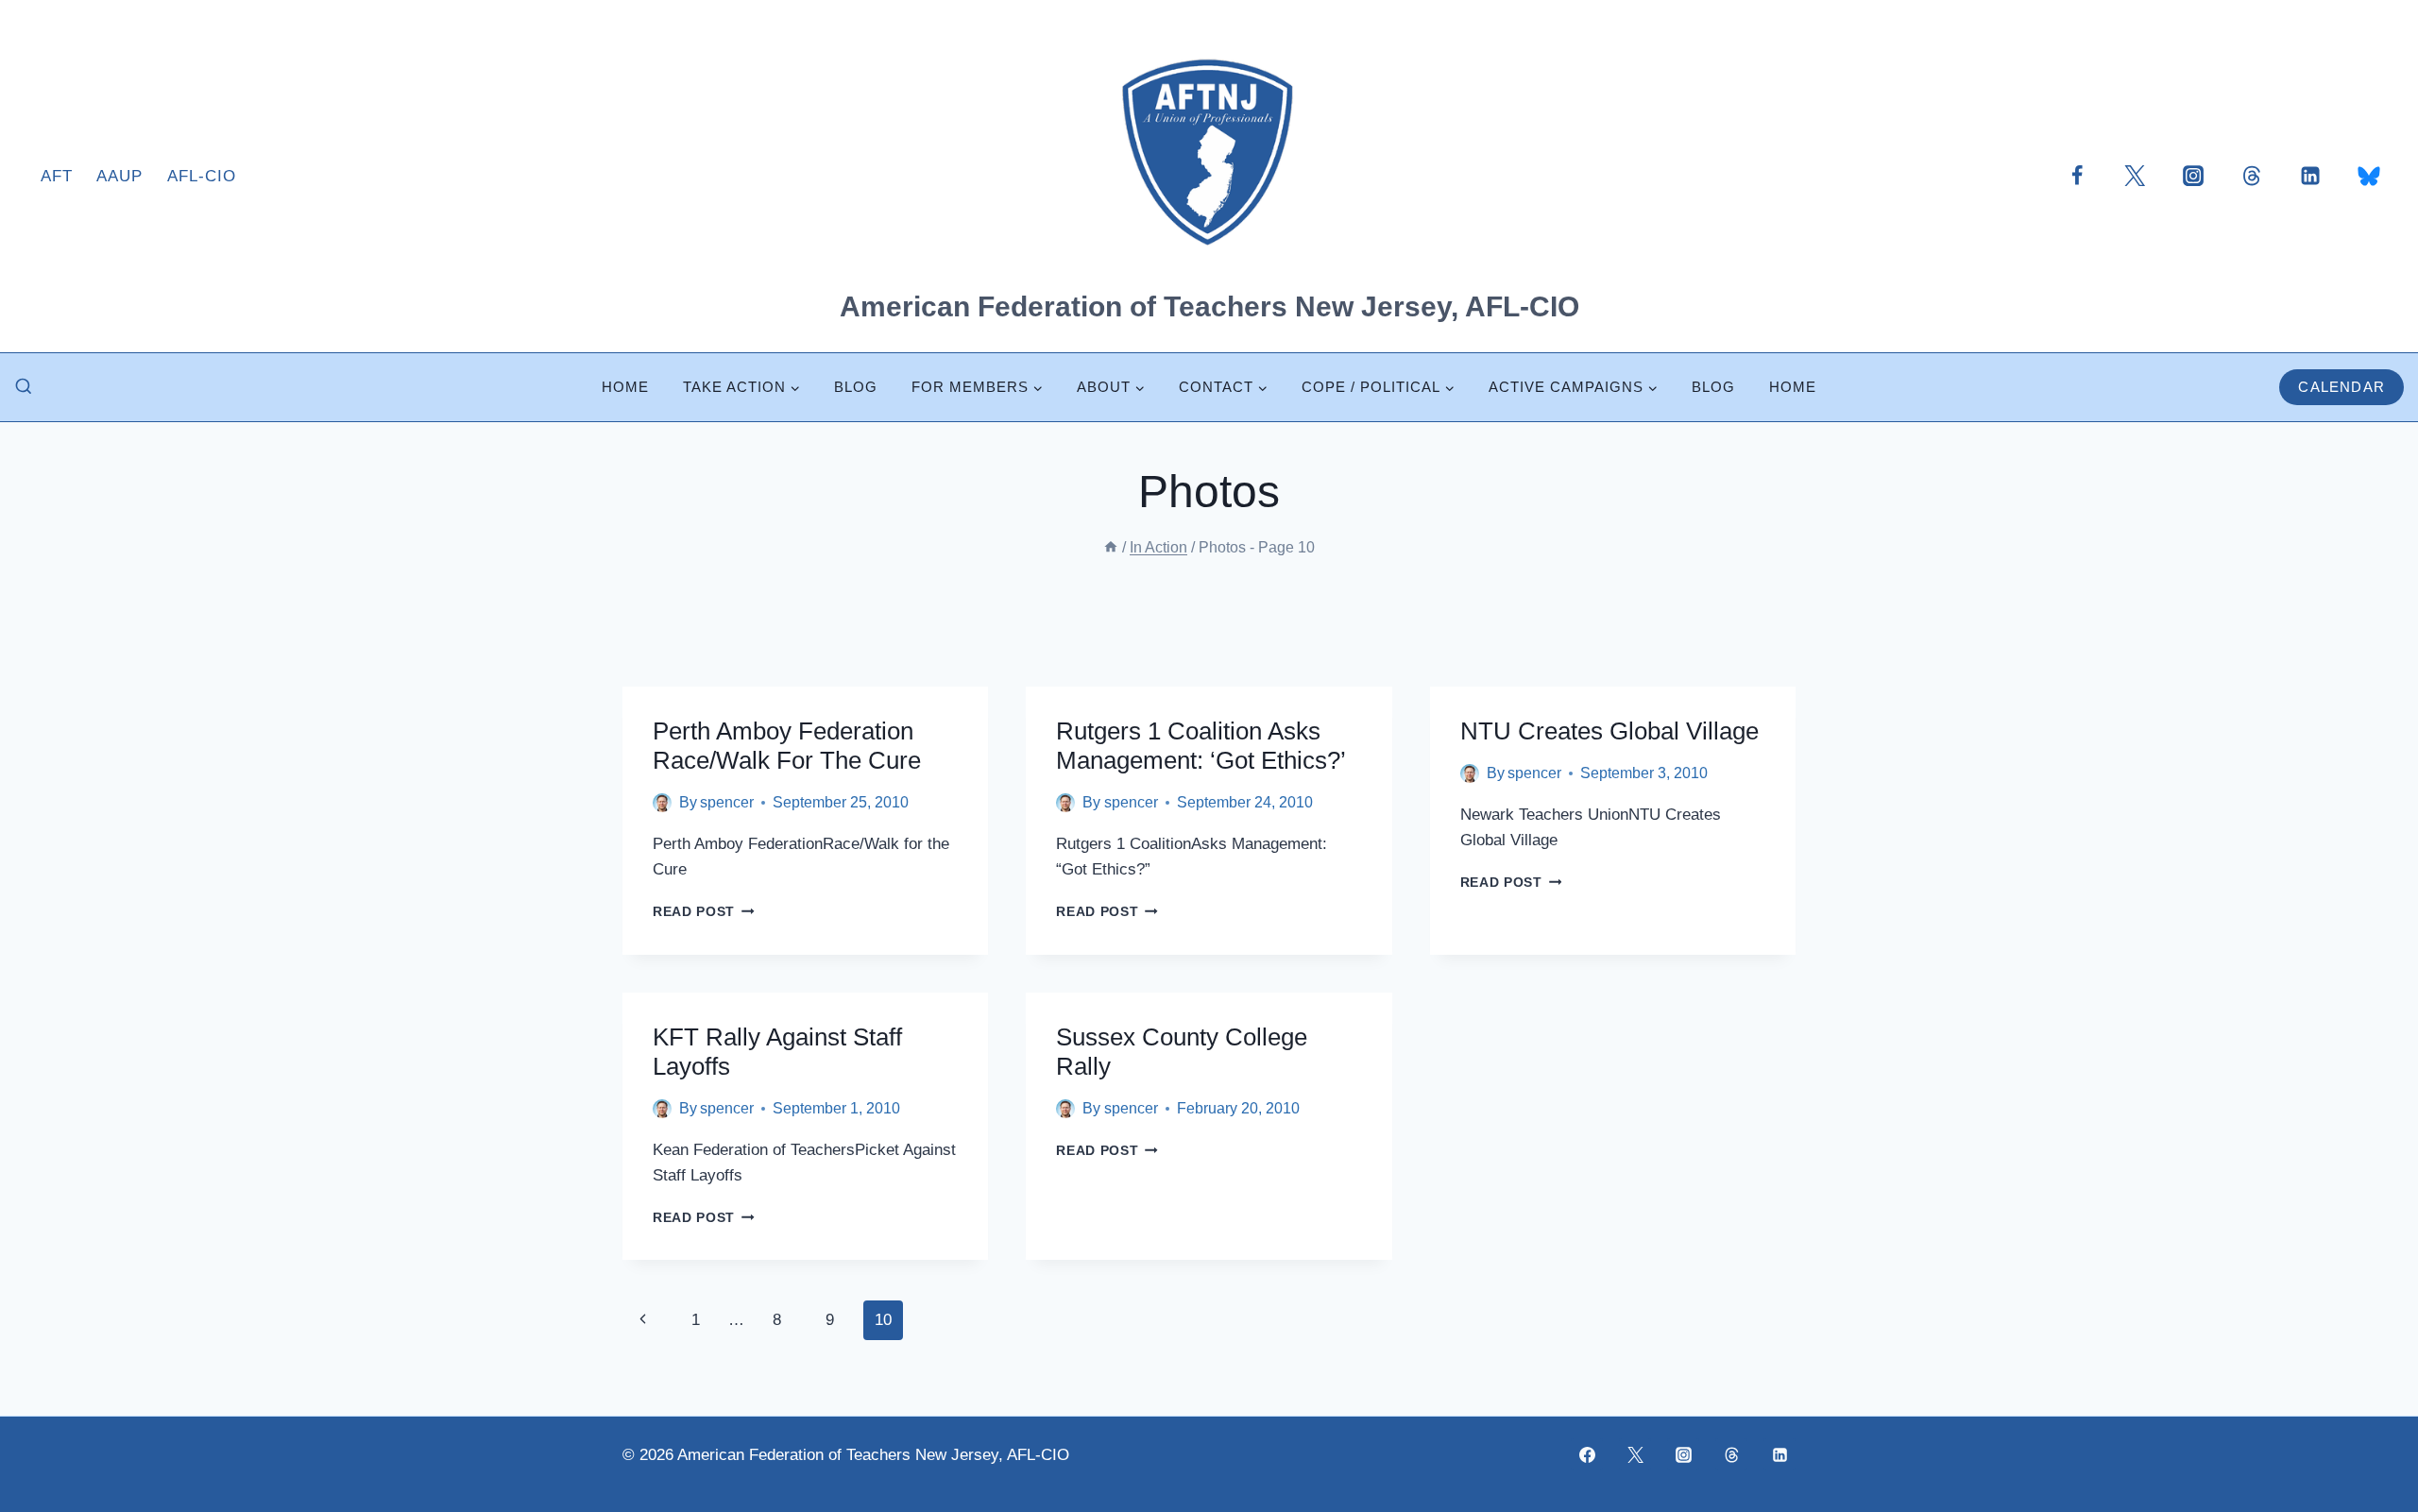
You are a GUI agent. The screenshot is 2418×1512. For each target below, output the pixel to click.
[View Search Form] (24, 387)
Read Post (704, 912)
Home (625, 387)
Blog (856, 387)
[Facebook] (2077, 176)
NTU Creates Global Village (1609, 731)
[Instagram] (2193, 176)
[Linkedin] (2310, 176)
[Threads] (2252, 176)
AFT (57, 176)
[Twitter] (2135, 176)
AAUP (119, 176)
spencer (727, 802)
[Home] (1111, 547)
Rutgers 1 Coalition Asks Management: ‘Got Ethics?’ (1201, 746)
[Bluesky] (2369, 176)
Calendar (2341, 387)
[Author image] (662, 803)
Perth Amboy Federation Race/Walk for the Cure (787, 746)
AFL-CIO (202, 176)
